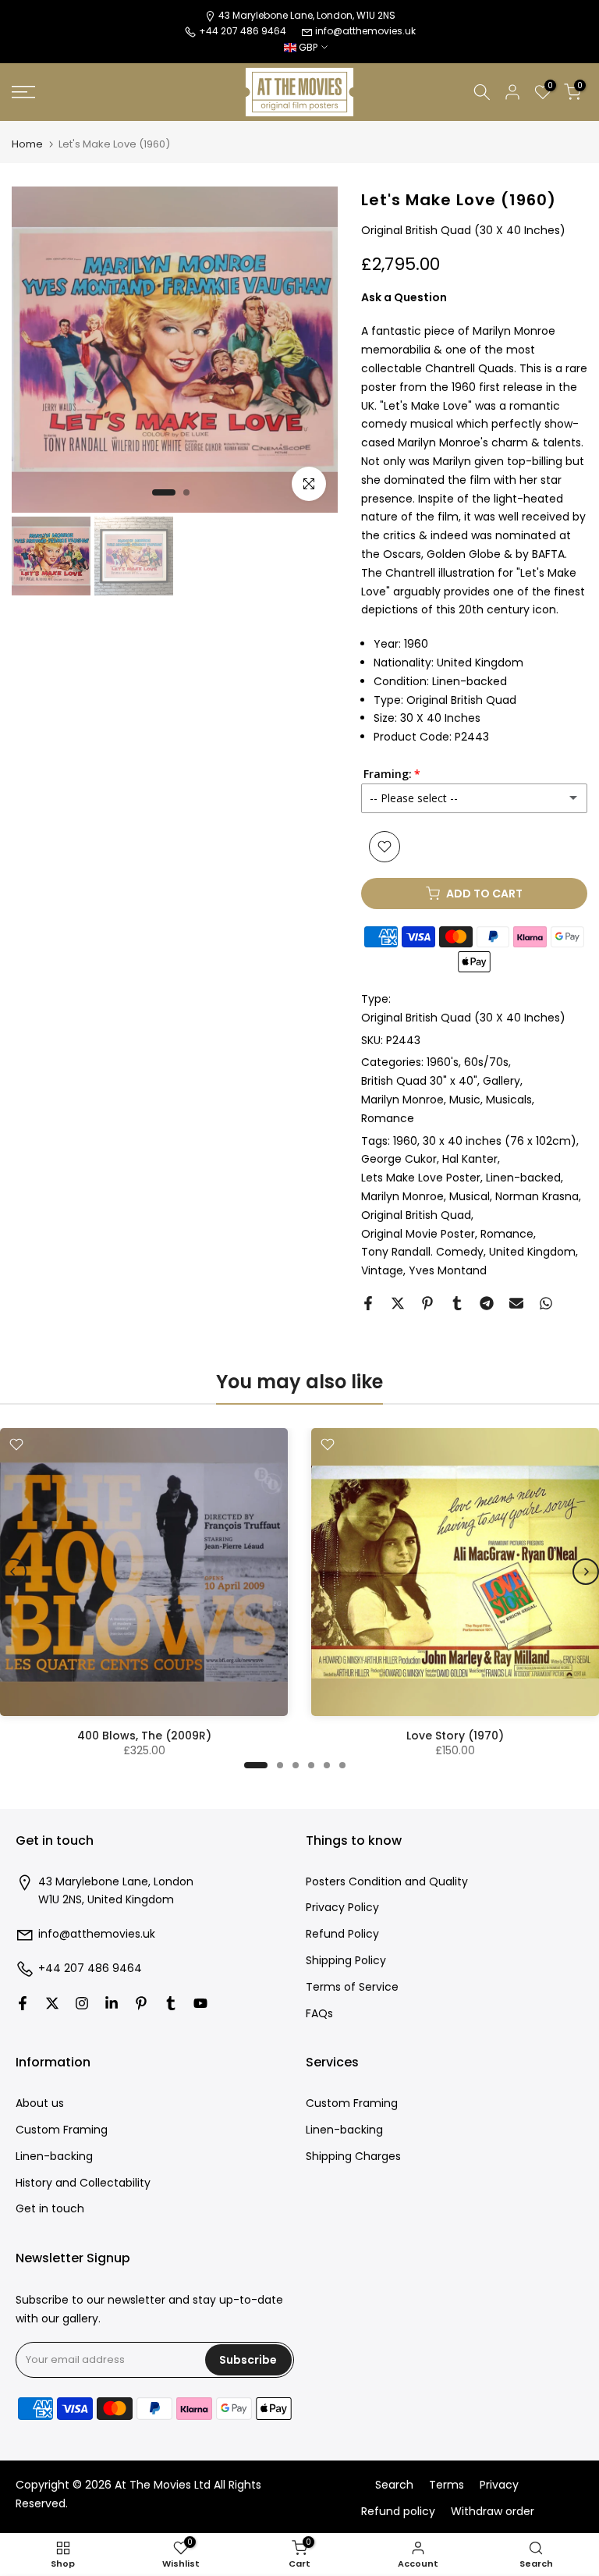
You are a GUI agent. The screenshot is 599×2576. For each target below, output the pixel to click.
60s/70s (486, 1062)
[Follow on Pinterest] (141, 2003)
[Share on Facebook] (368, 1303)
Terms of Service (352, 1987)
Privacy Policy (342, 1908)
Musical (470, 1196)
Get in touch (50, 2209)
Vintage (382, 1270)
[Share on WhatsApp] (546, 1303)
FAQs (319, 2014)
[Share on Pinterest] (427, 1303)
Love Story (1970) (455, 1736)
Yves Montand (448, 1270)
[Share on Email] (516, 1303)
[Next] (586, 1572)
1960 (405, 1141)
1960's (443, 1062)
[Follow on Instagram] (82, 2003)
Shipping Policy (346, 1961)
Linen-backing (54, 2157)
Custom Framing (62, 2130)
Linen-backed (523, 1178)
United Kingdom (532, 1252)
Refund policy (398, 2512)
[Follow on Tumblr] (171, 2003)
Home (27, 144)
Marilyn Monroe (402, 1100)
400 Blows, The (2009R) (144, 1736)
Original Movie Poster (418, 1234)
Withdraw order (493, 2512)
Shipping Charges (353, 2157)
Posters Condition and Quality (387, 1882)
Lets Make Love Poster (421, 1178)
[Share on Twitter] (398, 1303)
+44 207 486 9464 (90, 1968)
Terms (447, 2485)
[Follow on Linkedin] (112, 2003)
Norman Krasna (537, 1196)
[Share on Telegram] (487, 1303)
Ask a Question (404, 297)
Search (394, 2485)
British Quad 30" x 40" (419, 1081)
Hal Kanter (470, 1159)
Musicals (509, 1100)
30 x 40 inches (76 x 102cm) (500, 1141)
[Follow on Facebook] (23, 2003)
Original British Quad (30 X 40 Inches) (463, 1018)
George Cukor (399, 1159)
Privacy (499, 2485)
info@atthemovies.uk (365, 31)
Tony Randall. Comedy (422, 1252)
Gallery (502, 1081)
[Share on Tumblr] (457, 1303)
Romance (388, 1118)
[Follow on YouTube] (200, 2003)
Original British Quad (416, 1215)
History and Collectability (83, 2183)
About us (40, 2103)
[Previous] (13, 1572)
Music (465, 1100)
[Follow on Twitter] (52, 2003)
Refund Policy (342, 1934)
